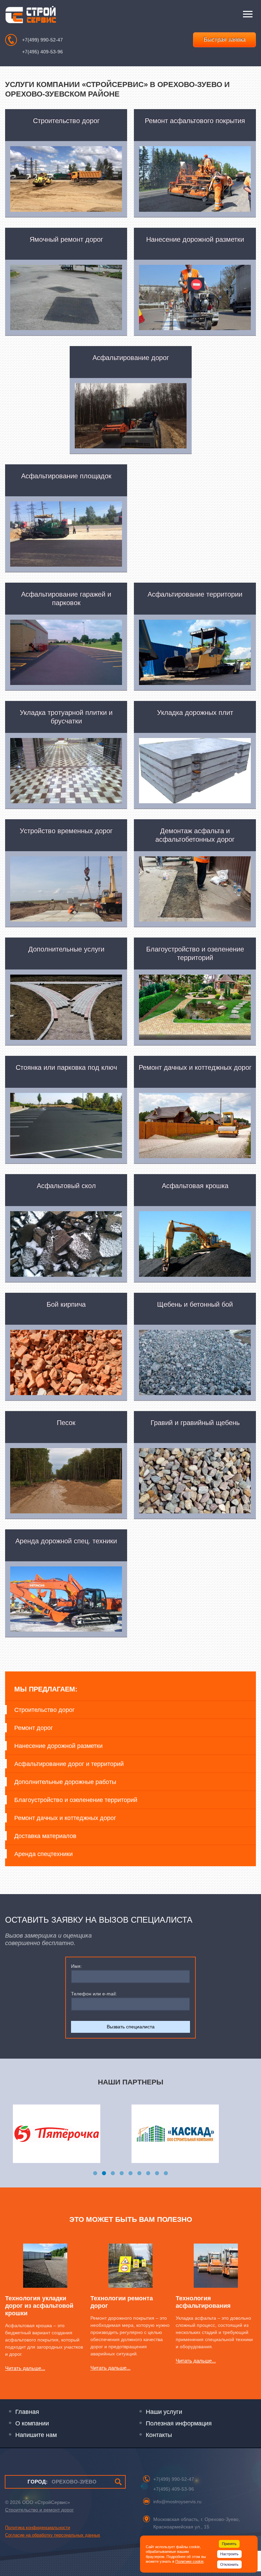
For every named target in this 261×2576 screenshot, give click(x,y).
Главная (27, 2412)
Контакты (159, 2435)
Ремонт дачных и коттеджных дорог (65, 1818)
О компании (32, 2423)
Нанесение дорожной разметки (58, 1746)
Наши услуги (164, 2412)
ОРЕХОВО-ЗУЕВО (62, 2482)
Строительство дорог (45, 1710)
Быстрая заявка (224, 40)
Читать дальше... (25, 2368)
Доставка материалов (45, 1836)
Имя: (76, 1966)
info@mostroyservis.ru (177, 2502)
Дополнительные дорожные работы (65, 1782)
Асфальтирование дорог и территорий (69, 1764)
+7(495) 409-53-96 (42, 52)
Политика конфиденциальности (38, 2528)
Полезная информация (179, 2423)
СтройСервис (31, 16)
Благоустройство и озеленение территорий (76, 1800)
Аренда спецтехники (43, 1854)
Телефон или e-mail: (94, 1994)
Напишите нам (36, 2435)
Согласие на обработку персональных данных (53, 2535)
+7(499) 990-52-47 (42, 40)
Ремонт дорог (34, 1728)
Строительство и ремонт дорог (39, 2510)
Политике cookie (189, 2561)
